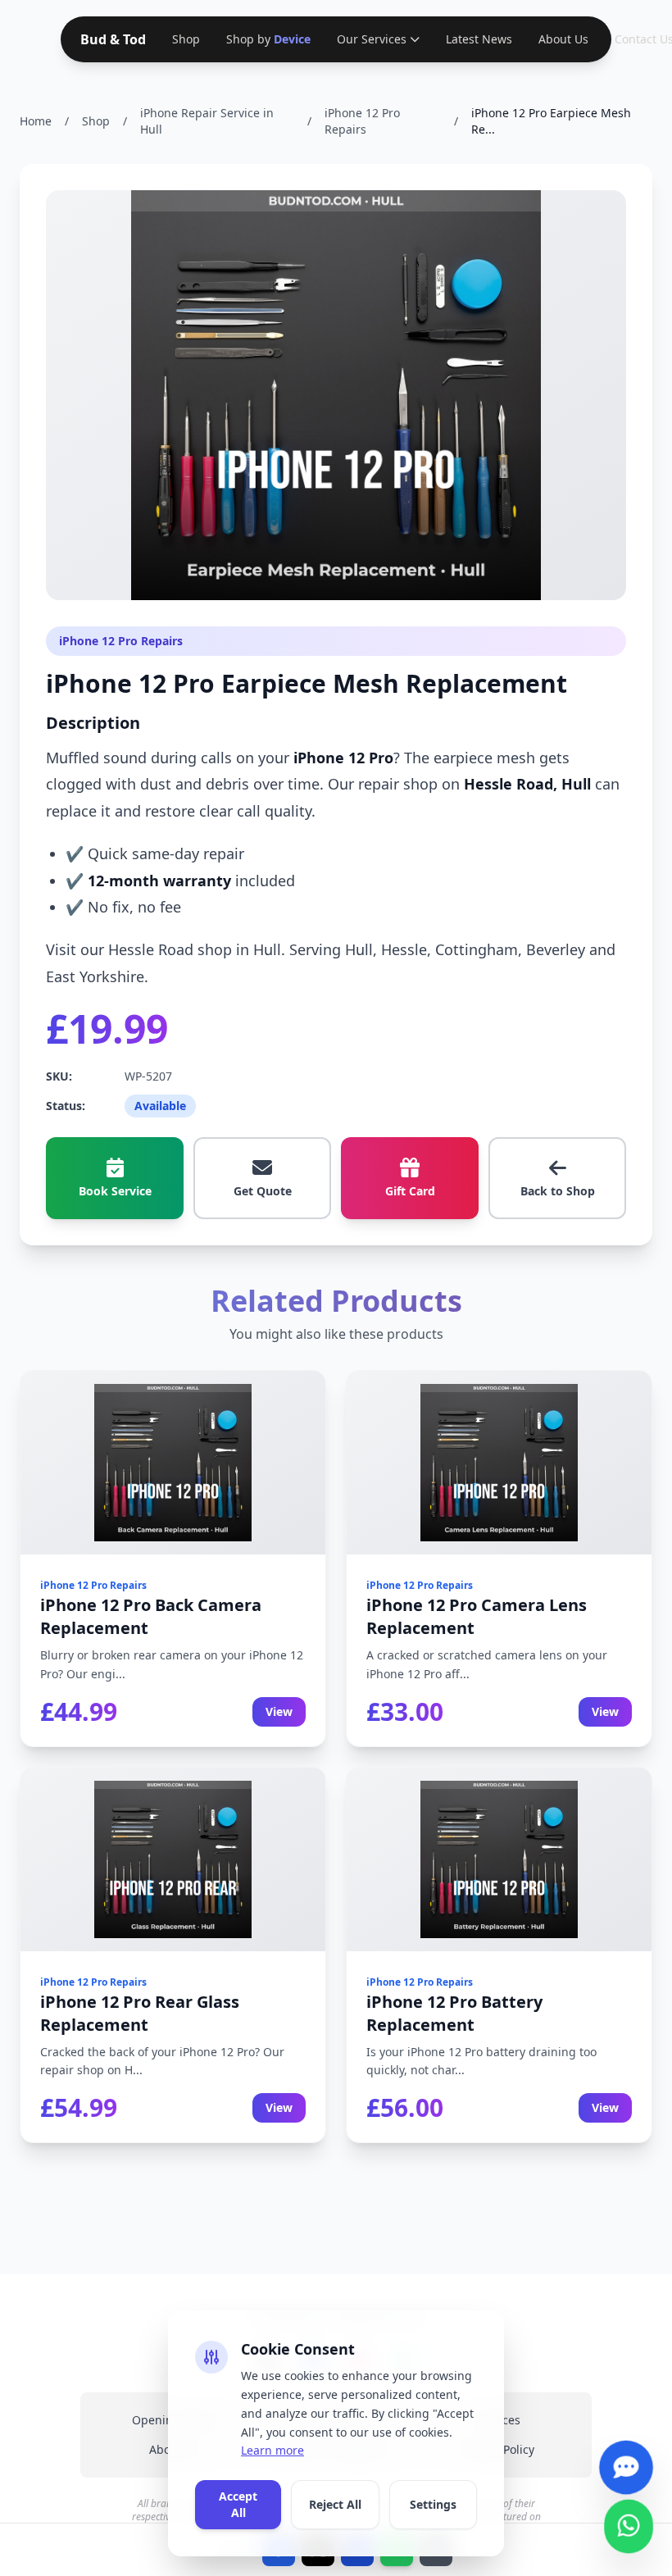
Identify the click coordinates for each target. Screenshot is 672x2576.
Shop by (267, 39)
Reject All (335, 2504)
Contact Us (641, 39)
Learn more (272, 2450)
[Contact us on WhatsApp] (629, 2521)
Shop (186, 39)
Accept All (238, 2504)
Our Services (368, 39)
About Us (560, 39)
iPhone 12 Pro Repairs (362, 121)
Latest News (476, 39)
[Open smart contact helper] (626, 2462)
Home (36, 121)
